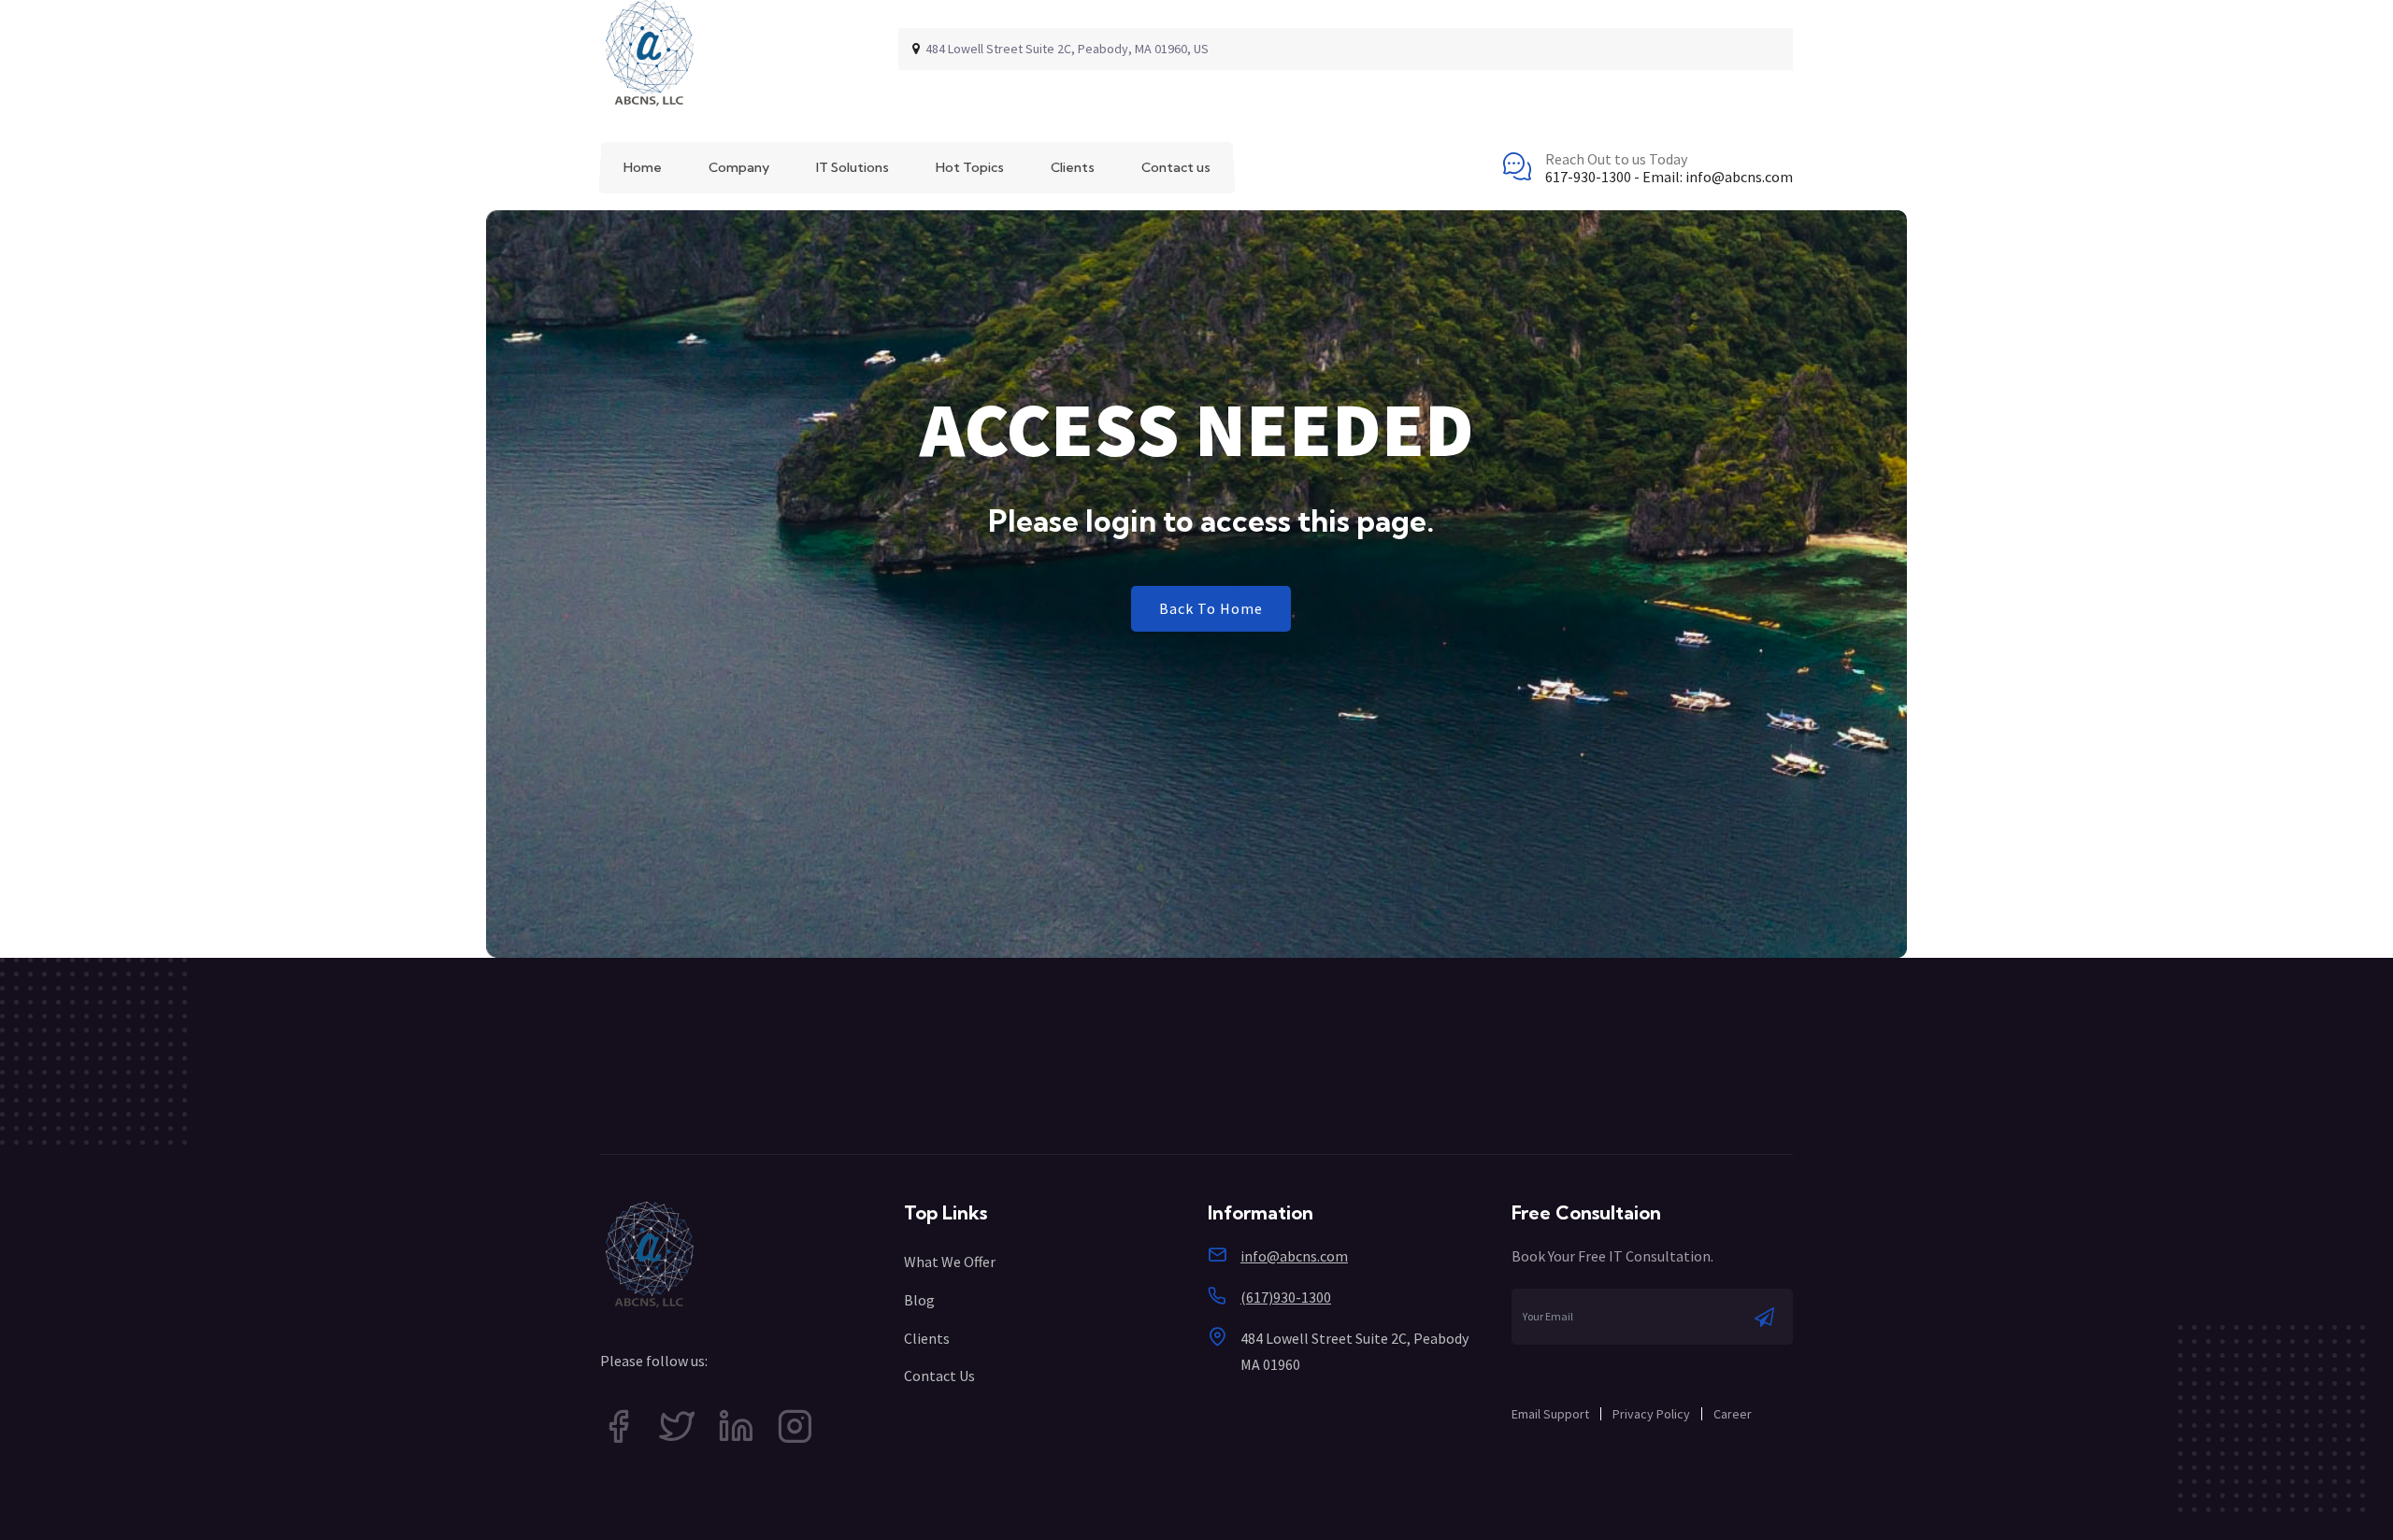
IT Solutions (853, 167)
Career (1733, 1414)
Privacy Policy (1651, 1414)
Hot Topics (970, 167)
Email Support (1550, 1414)
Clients (1073, 167)
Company (739, 167)
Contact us (1176, 167)
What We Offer (950, 1262)
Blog (919, 1300)
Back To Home (1211, 608)
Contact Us (939, 1376)
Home (643, 167)
